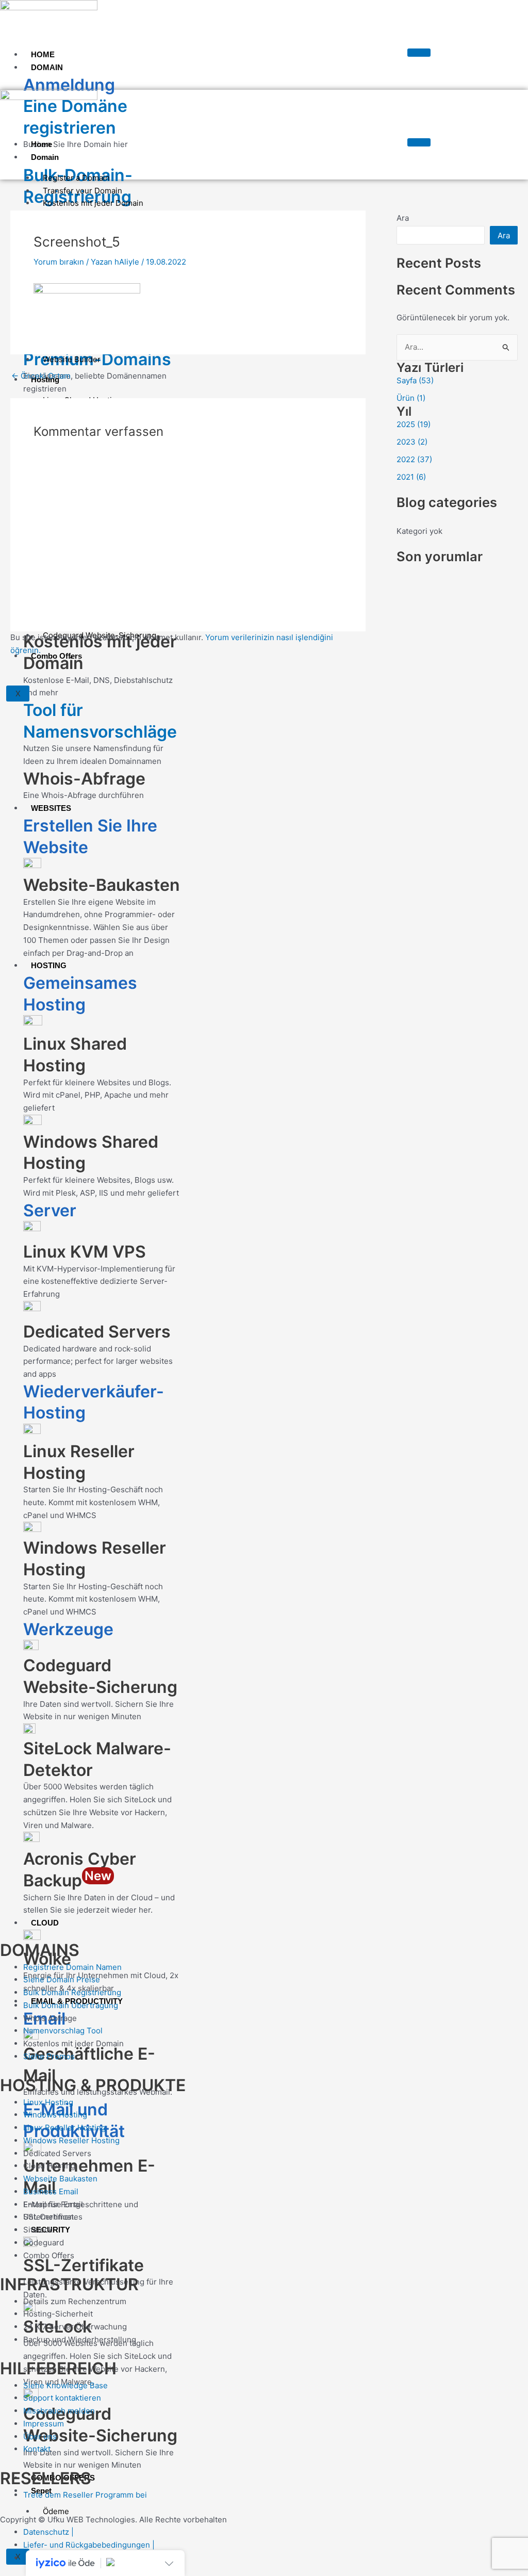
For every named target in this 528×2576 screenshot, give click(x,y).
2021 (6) (411, 477)
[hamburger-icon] (419, 53)
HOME (43, 54)
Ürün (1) (411, 398)
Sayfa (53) (415, 380)
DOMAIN (47, 67)
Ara (403, 218)
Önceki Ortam (41, 376)
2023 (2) (412, 442)
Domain (45, 157)
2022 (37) (414, 459)
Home (42, 144)
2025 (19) (414, 424)
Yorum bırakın (59, 262)
